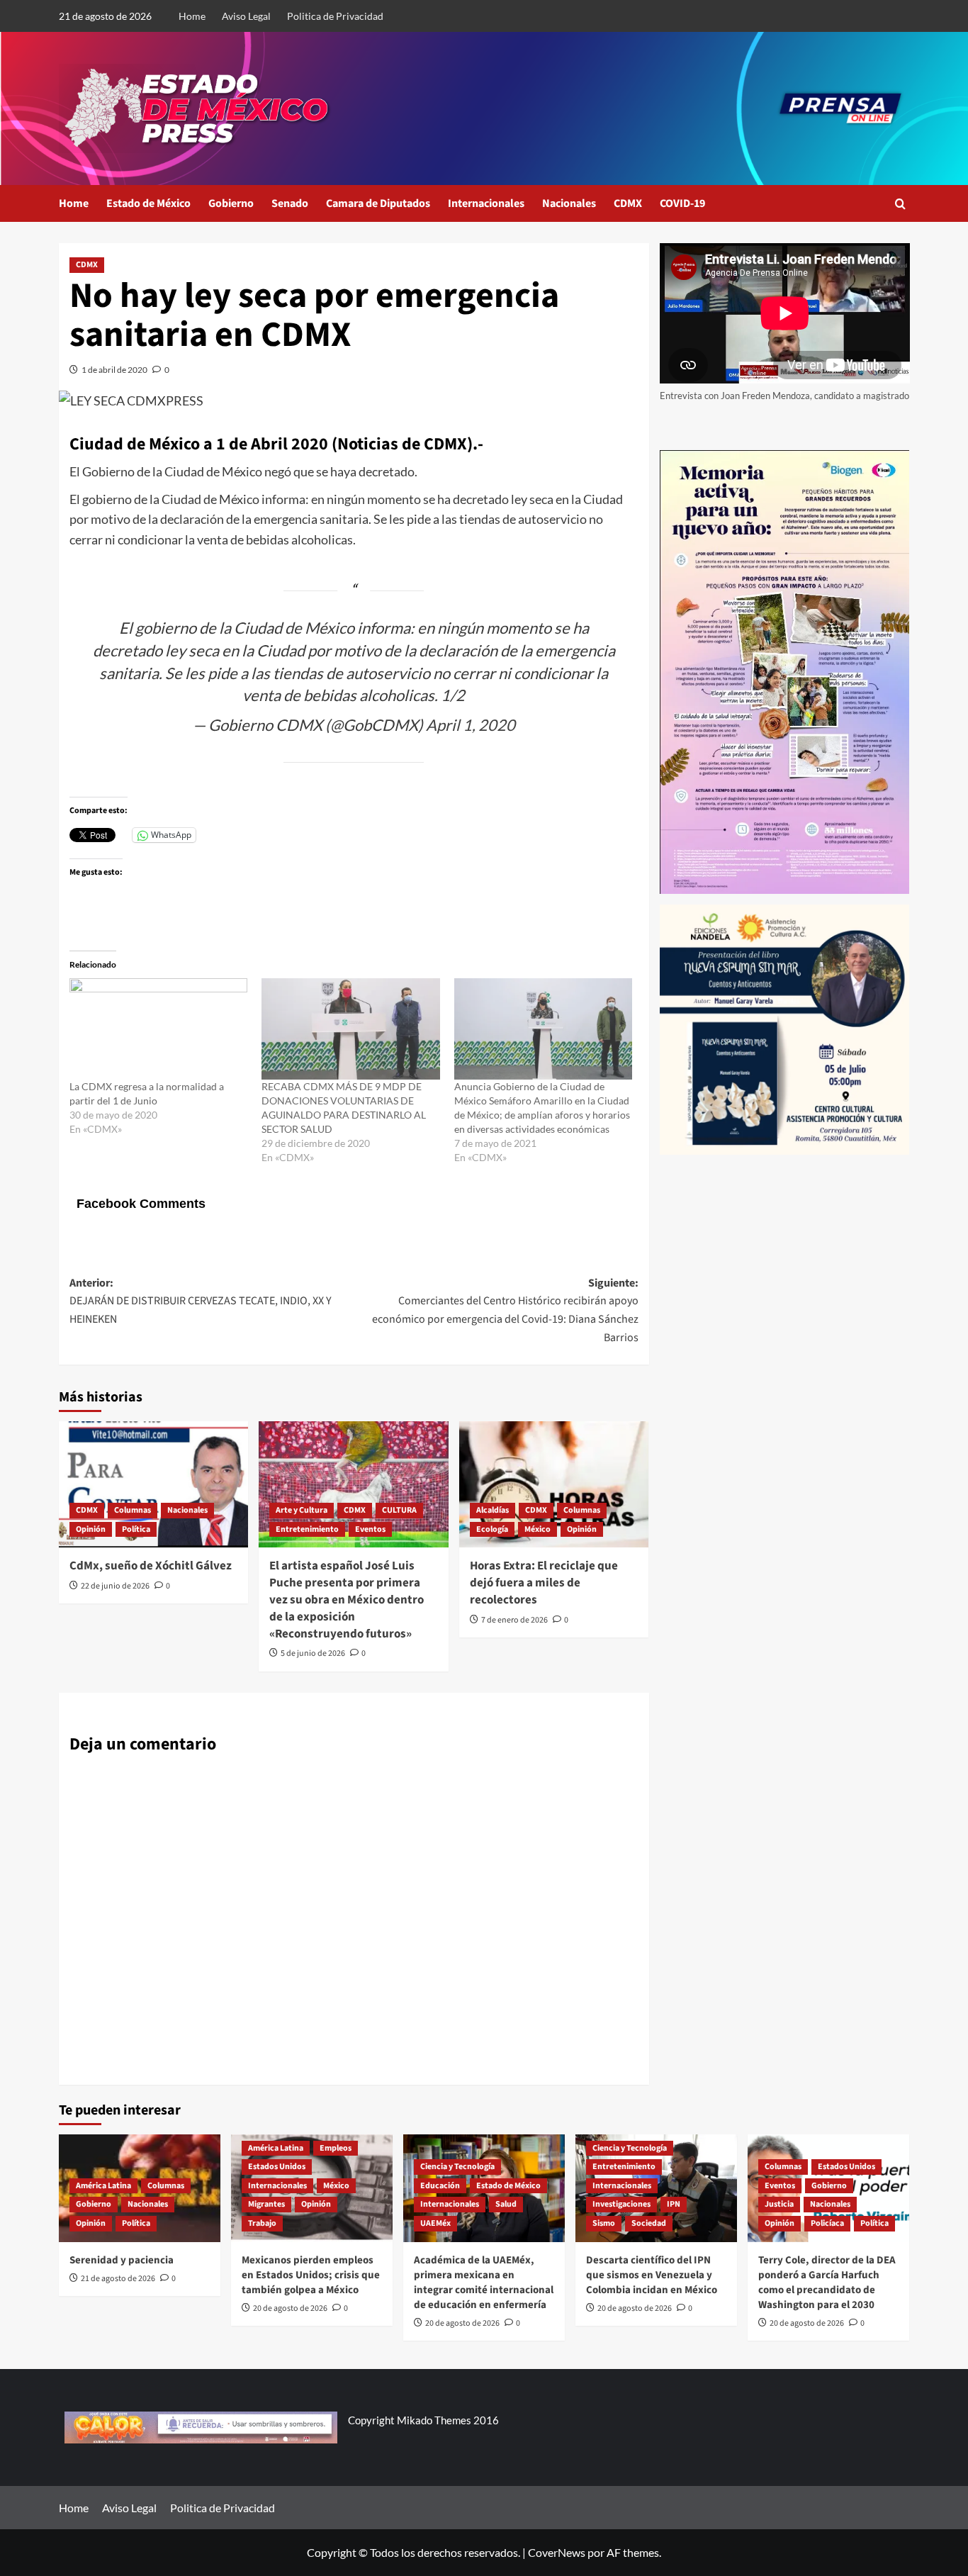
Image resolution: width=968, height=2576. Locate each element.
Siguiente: (505, 1310)
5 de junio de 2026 (313, 1653)
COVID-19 (682, 203)
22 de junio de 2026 (115, 1586)
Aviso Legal (246, 16)
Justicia (779, 2204)
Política (136, 1529)
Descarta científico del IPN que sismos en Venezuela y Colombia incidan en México (652, 2275)
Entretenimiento (307, 1529)
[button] (900, 204)
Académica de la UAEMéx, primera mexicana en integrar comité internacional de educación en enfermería (484, 2283)
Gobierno (231, 203)
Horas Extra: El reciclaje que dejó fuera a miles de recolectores (544, 1583)
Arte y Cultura (302, 1510)
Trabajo (262, 2223)
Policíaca (827, 2223)
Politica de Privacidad (335, 16)
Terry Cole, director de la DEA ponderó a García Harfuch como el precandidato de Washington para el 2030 (827, 2283)
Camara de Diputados (378, 203)
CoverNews (557, 2552)
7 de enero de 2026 (514, 1620)
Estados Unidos (277, 2167)
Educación (440, 2186)
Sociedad (649, 2223)
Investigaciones (621, 2204)
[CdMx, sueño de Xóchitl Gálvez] (153, 1484)
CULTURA (399, 1510)
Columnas (133, 1510)
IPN (674, 2204)
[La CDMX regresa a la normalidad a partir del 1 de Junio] (158, 1029)
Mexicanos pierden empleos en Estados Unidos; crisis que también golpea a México (311, 2275)
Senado (290, 203)
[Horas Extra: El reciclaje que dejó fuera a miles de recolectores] (554, 1484)
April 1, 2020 (471, 725)
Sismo (604, 2223)
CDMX (628, 203)
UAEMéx (435, 2223)
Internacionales (486, 203)
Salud (506, 2204)
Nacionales (569, 203)
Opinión (91, 1529)
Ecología (492, 1529)
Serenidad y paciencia (122, 2260)
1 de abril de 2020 (114, 370)
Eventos (370, 1529)
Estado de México (148, 203)
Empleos (336, 2148)
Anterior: (201, 1301)
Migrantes (266, 2204)
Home (192, 16)
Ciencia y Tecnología (457, 2167)
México (538, 1529)
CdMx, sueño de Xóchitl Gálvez (151, 1566)
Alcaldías (493, 1510)
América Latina (103, 2186)
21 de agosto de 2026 (118, 2279)
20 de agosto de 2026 (290, 2308)
